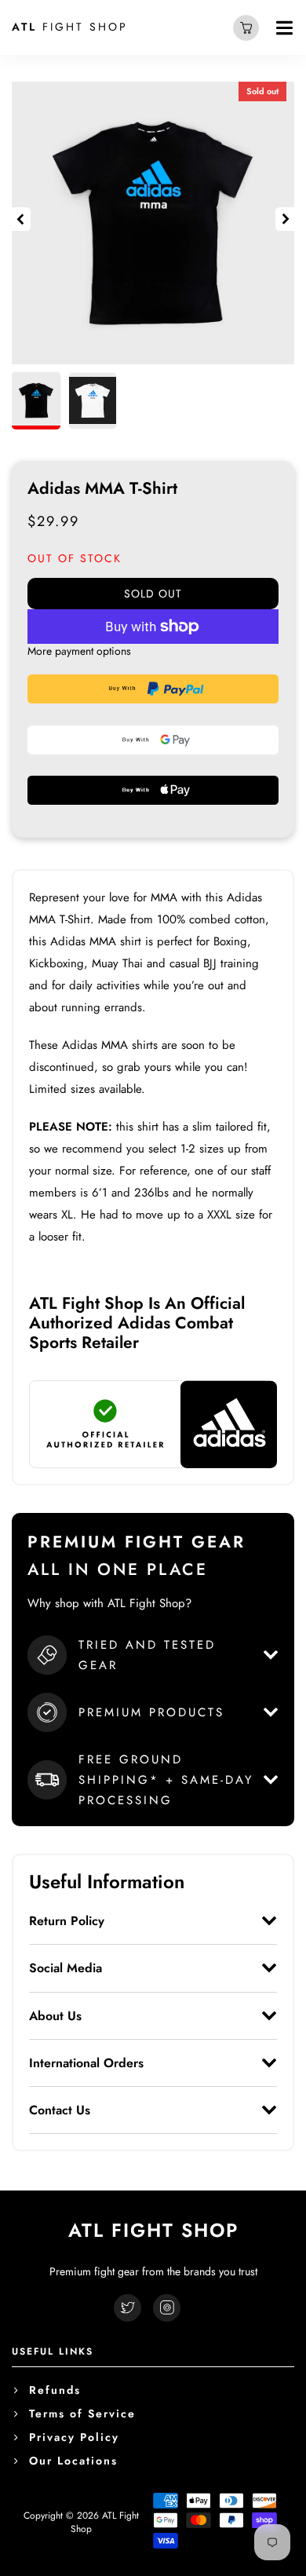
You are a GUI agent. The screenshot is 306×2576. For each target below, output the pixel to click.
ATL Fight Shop (105, 2522)
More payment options (79, 651)
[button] (21, 219)
